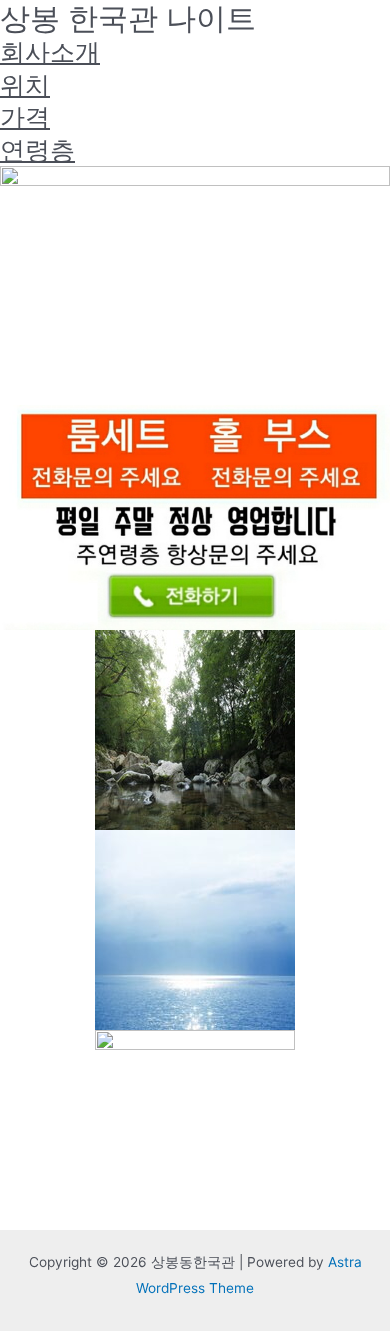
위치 (25, 85)
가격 (25, 117)
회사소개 (50, 52)
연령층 (37, 150)
